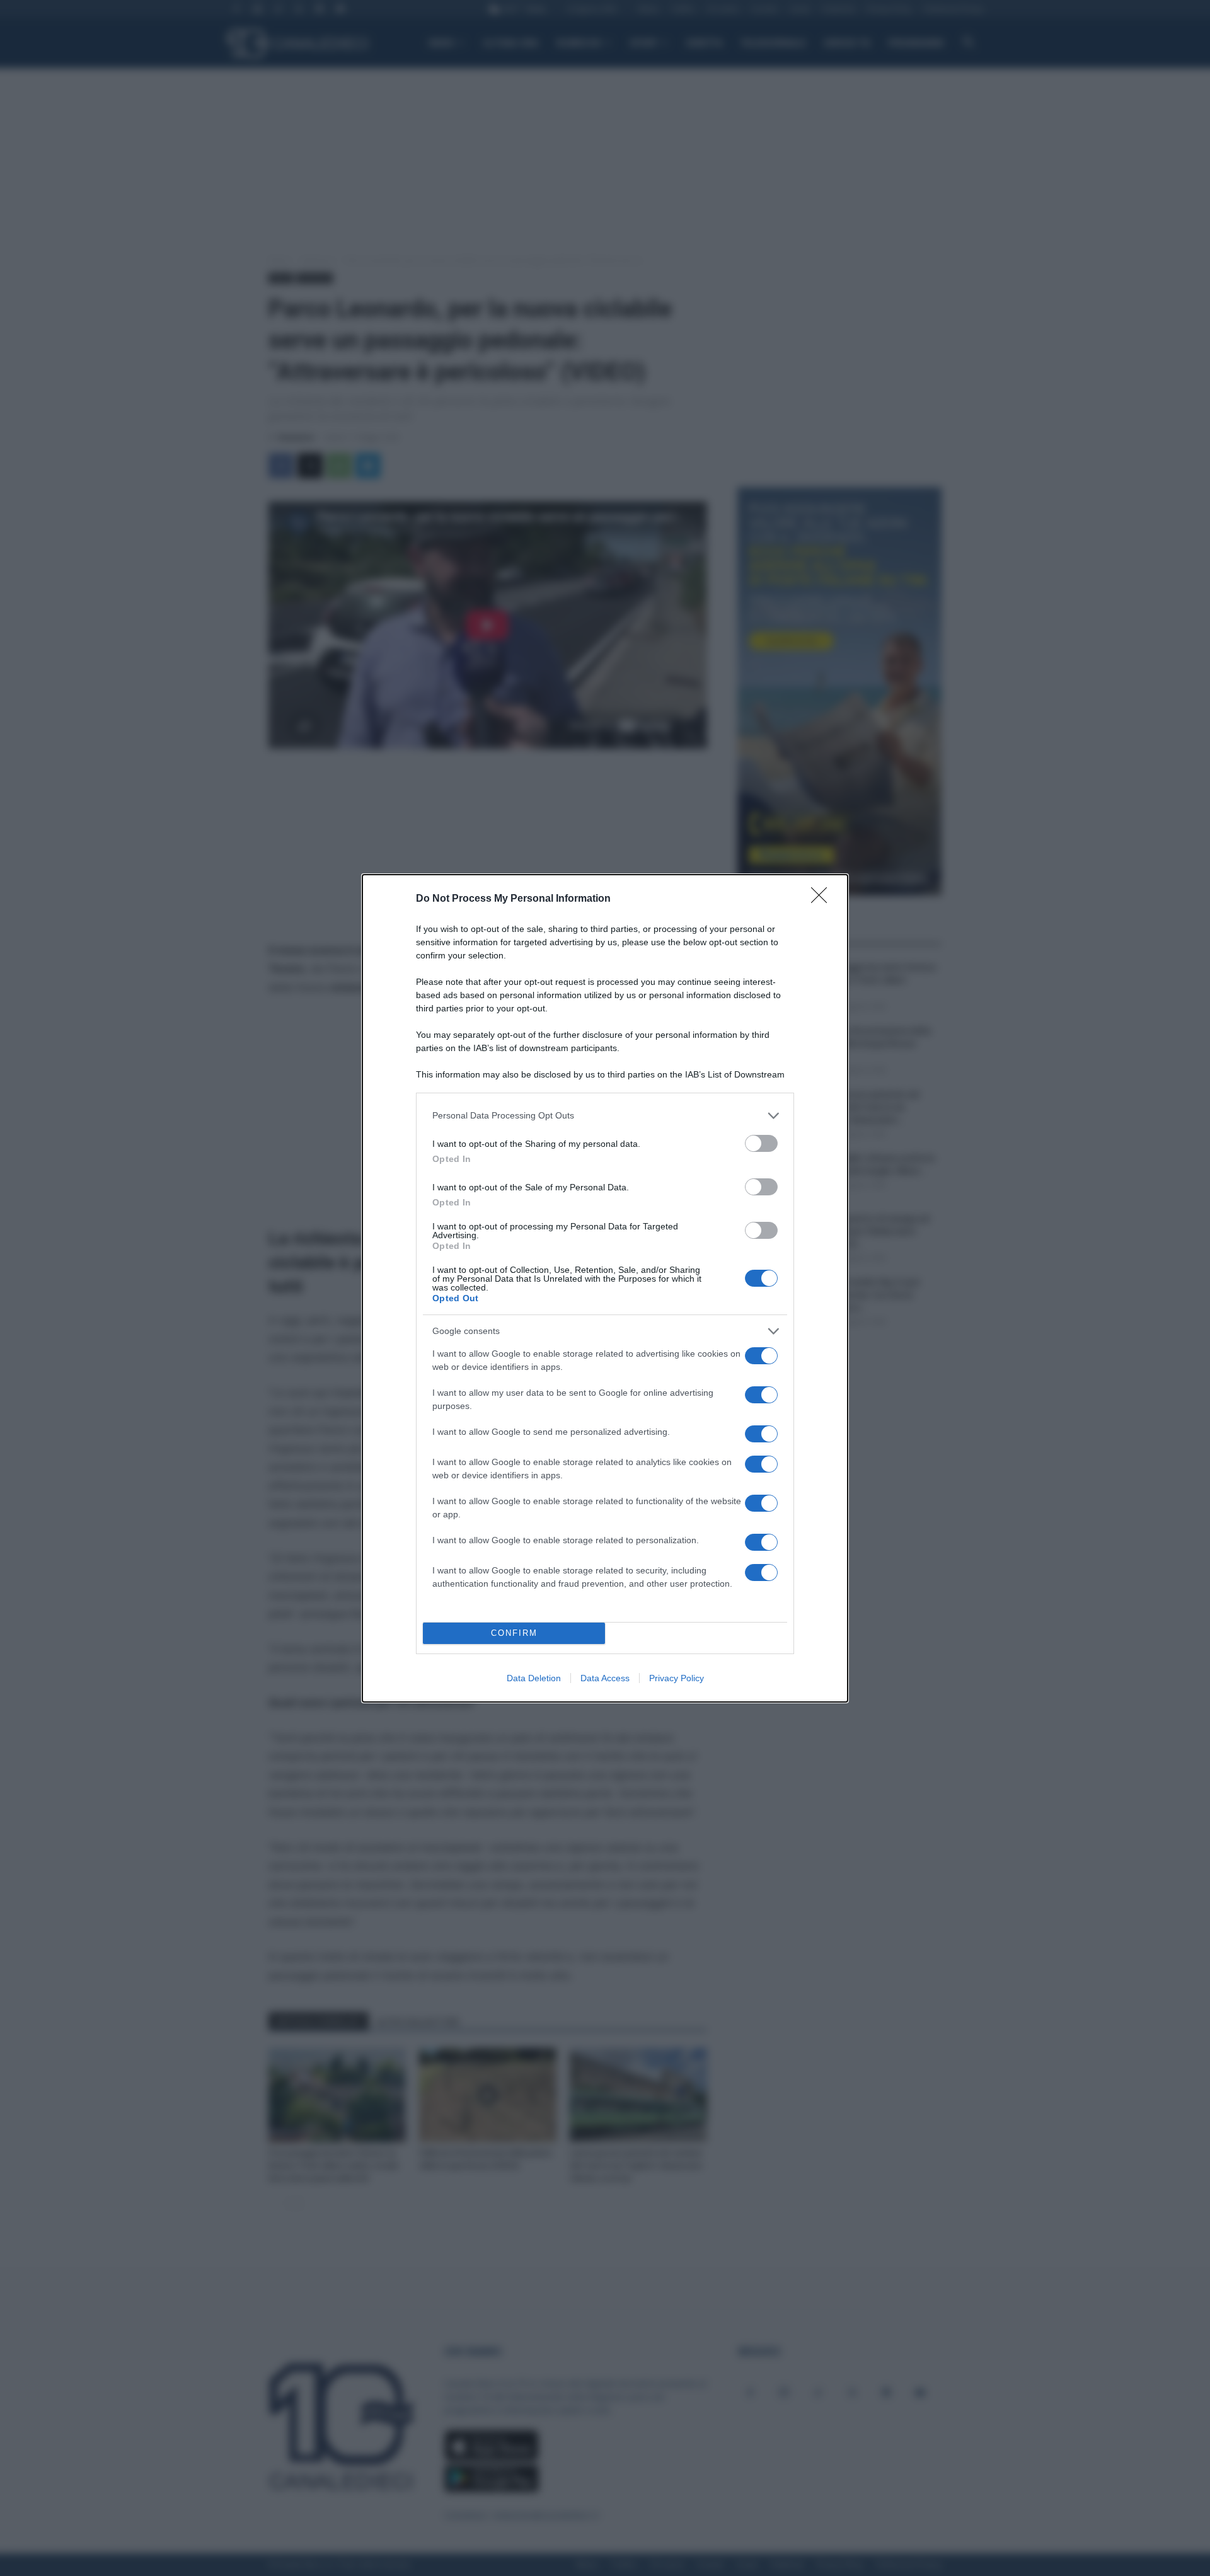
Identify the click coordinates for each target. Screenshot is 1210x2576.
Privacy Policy (677, 1678)
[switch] (761, 1143)
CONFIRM (514, 1633)
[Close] (823, 899)
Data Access (605, 1678)
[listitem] (605, 1116)
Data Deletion (534, 1678)
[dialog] (605, 1288)
